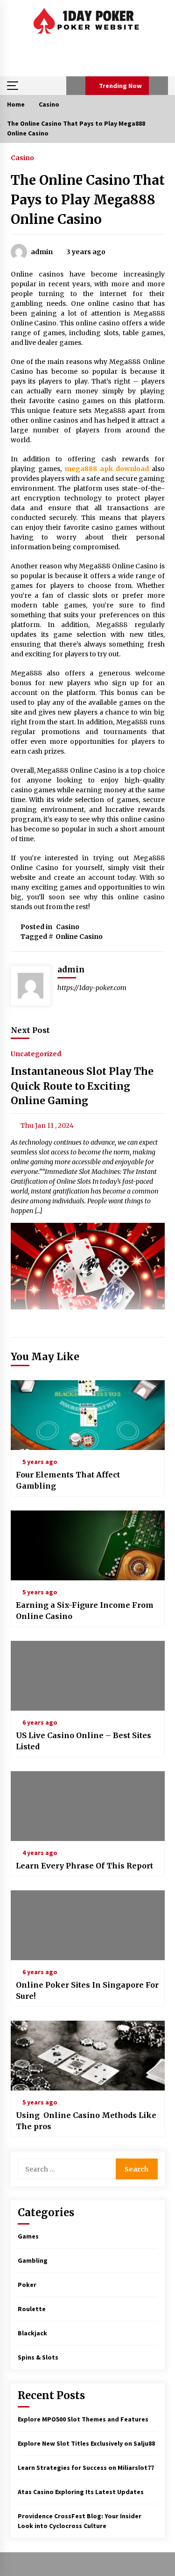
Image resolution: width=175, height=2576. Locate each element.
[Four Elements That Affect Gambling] (88, 1415)
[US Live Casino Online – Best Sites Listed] (88, 1676)
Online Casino (79, 937)
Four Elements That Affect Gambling (68, 1480)
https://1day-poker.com (92, 988)
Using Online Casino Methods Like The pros (86, 2121)
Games (28, 2236)
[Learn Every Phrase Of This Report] (88, 1806)
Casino (22, 157)
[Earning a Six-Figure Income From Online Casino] (88, 1545)
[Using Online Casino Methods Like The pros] (88, 2056)
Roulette (32, 2309)
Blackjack (32, 2333)
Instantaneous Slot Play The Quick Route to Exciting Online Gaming (82, 1086)
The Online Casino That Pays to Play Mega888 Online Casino (88, 200)
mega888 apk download (107, 469)
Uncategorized (36, 1054)
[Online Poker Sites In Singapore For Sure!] (88, 1925)
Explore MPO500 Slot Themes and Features (83, 2419)
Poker (27, 2285)
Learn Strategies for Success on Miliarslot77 (86, 2468)
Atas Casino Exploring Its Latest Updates (81, 2492)
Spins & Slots (38, 2357)
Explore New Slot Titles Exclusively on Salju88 (86, 2443)
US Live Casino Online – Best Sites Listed (84, 1741)
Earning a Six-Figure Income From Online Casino (85, 1611)
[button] (76, 86)
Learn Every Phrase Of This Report (84, 1866)
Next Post (30, 1030)
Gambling (33, 2260)
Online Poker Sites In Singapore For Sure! (87, 1990)
